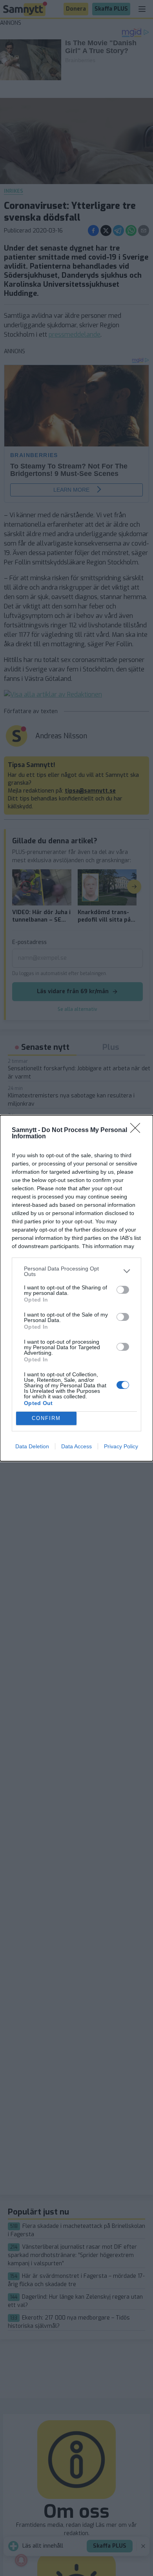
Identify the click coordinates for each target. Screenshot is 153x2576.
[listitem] (76, 1271)
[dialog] (76, 1288)
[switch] (123, 1290)
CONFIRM (46, 1418)
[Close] (138, 1130)
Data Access (76, 1446)
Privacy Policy (121, 1446)
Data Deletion (32, 1446)
